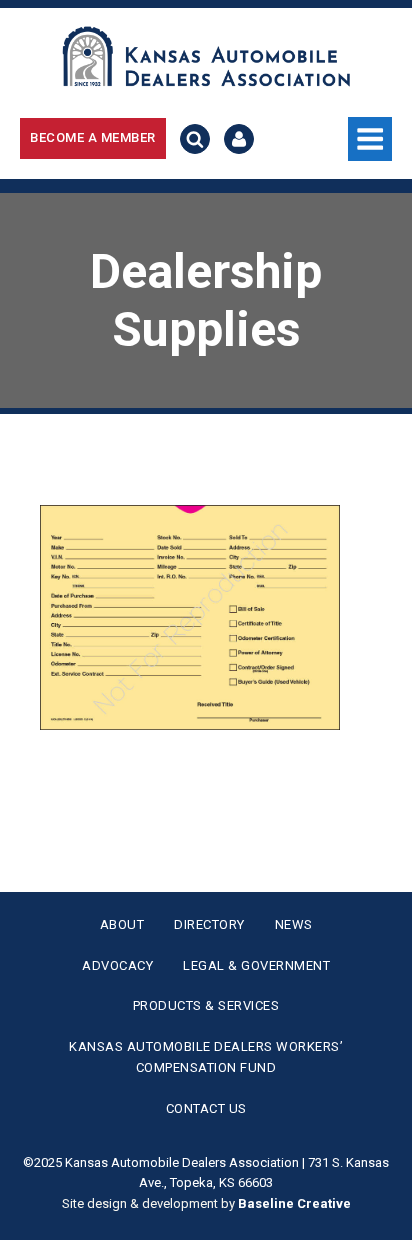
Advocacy (117, 965)
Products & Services (206, 1005)
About (122, 924)
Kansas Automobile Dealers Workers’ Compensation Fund (206, 1057)
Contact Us (206, 1108)
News (294, 924)
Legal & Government (256, 965)
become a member (93, 137)
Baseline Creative (294, 1203)
